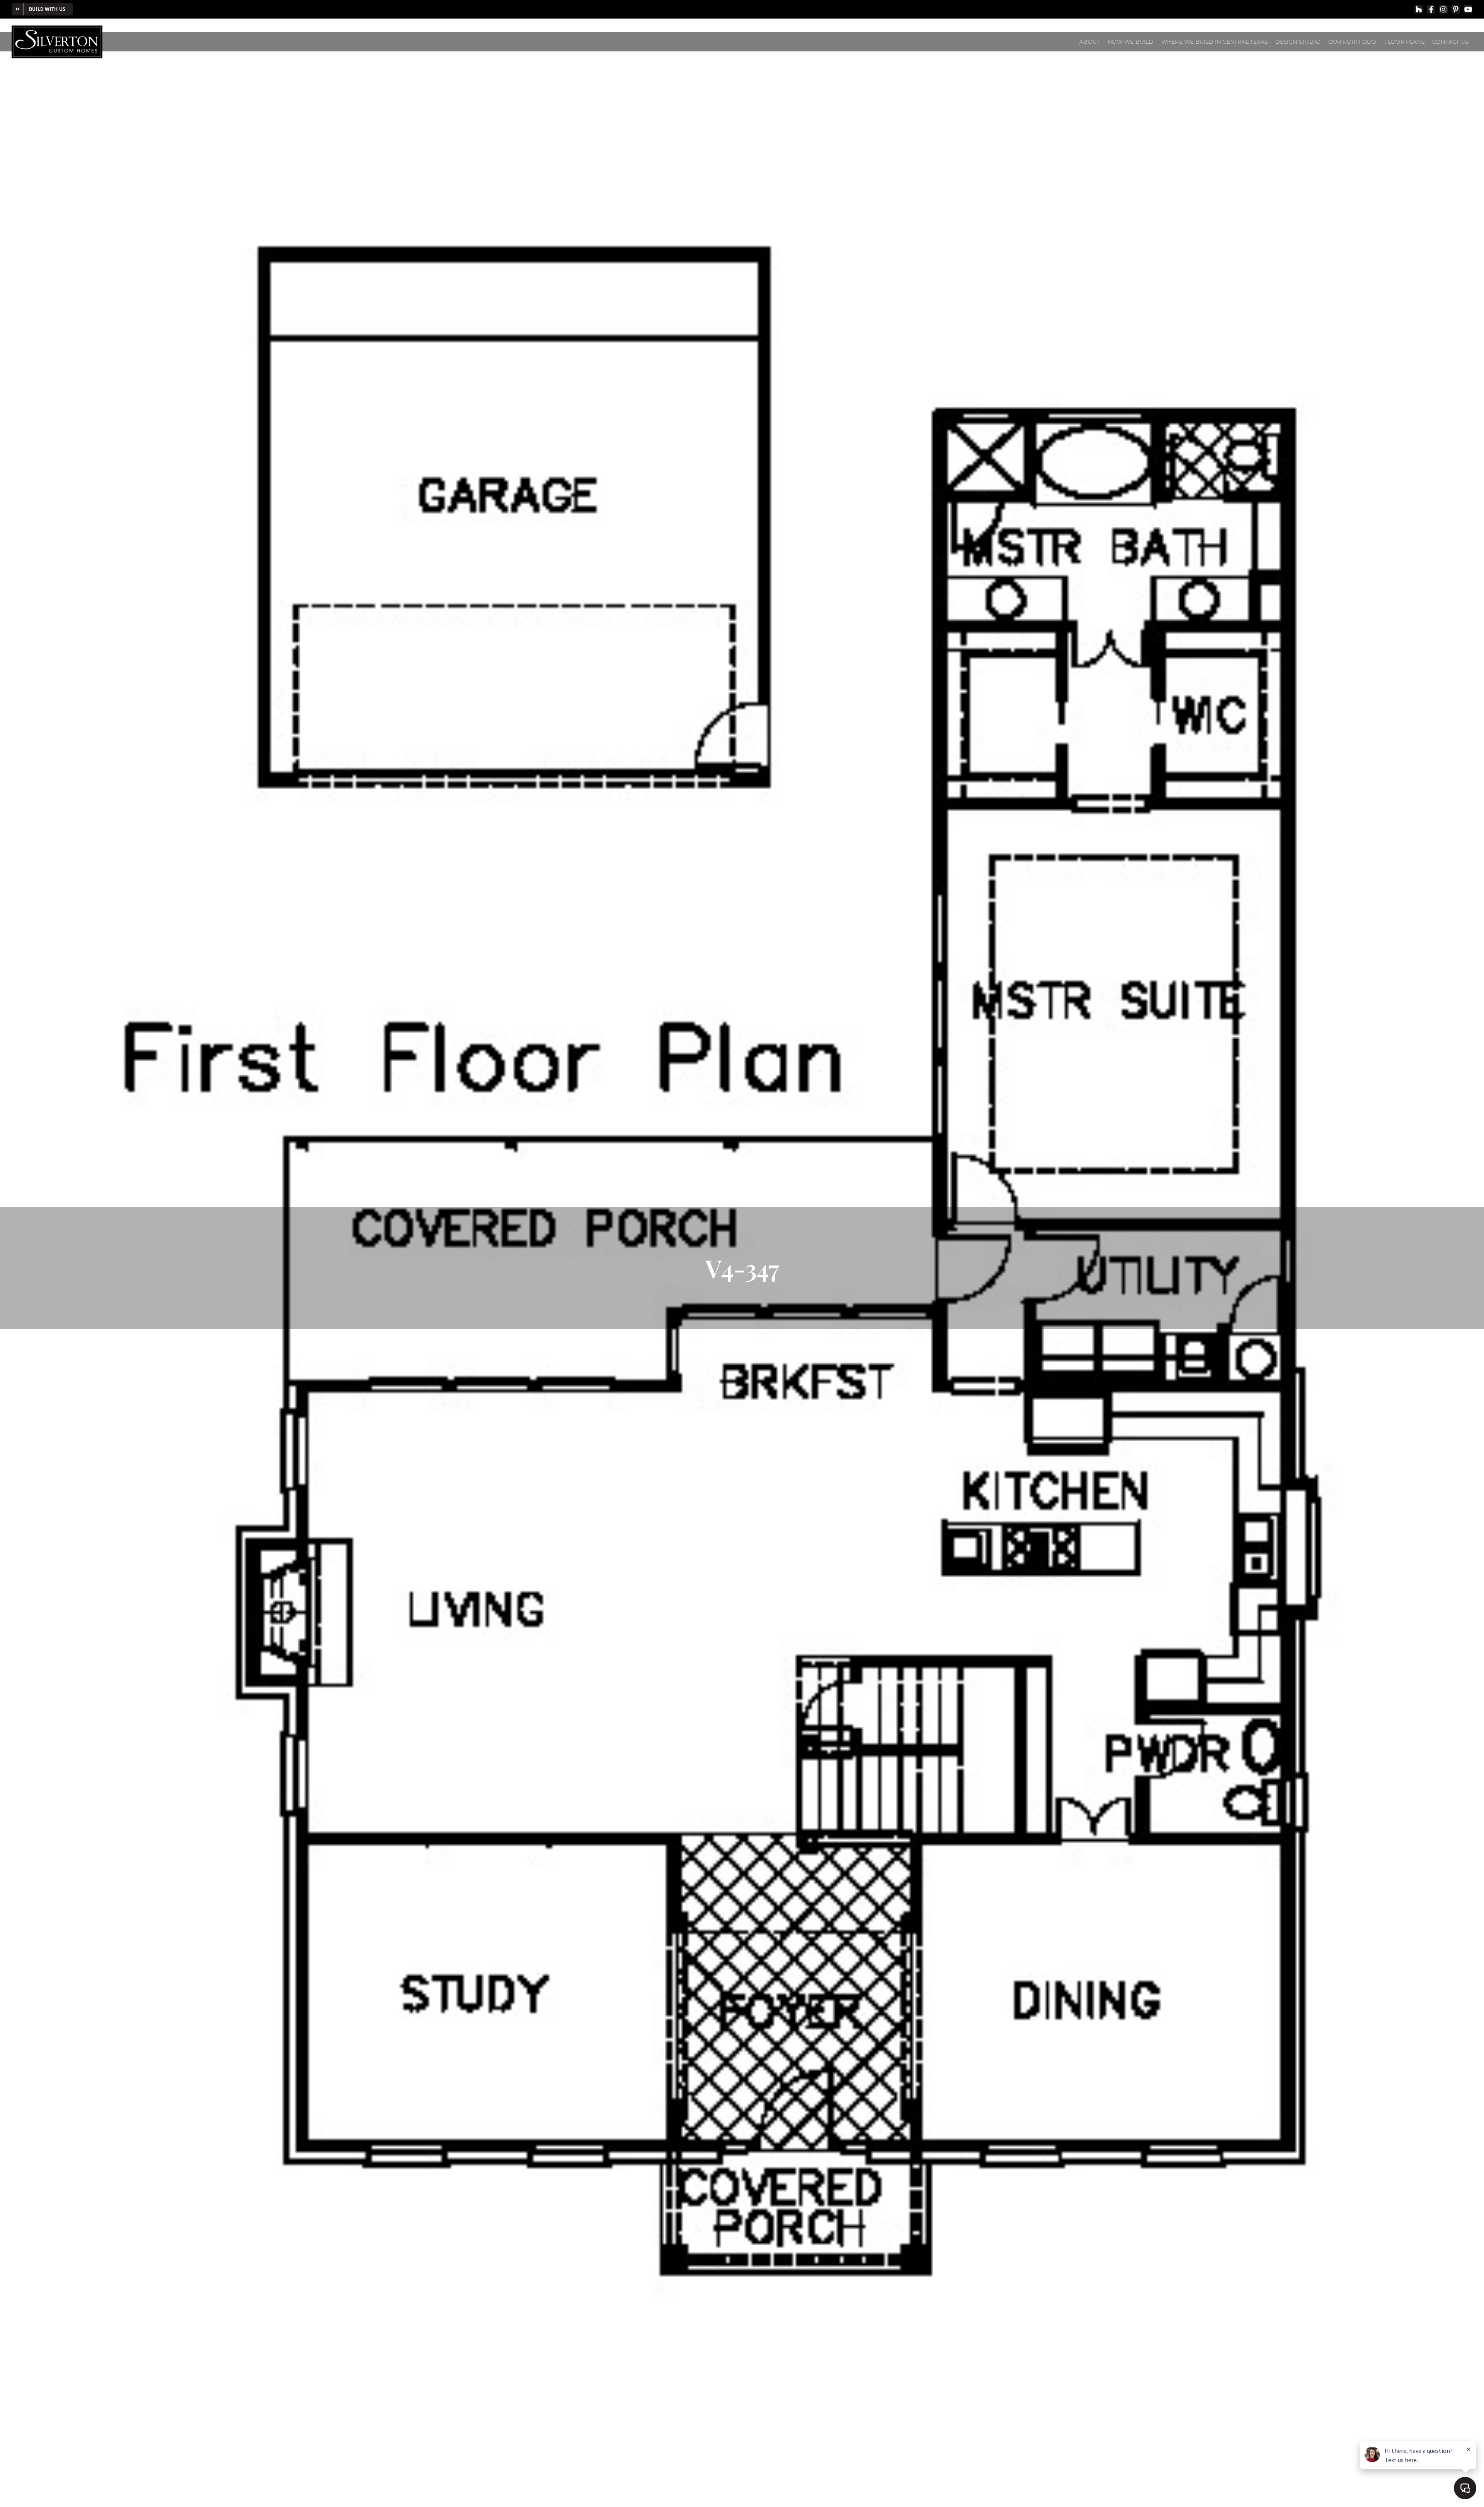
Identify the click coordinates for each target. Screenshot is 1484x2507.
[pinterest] (1456, 9)
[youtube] (1468, 9)
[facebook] (1431, 9)
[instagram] (1443, 9)
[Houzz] (1419, 9)
